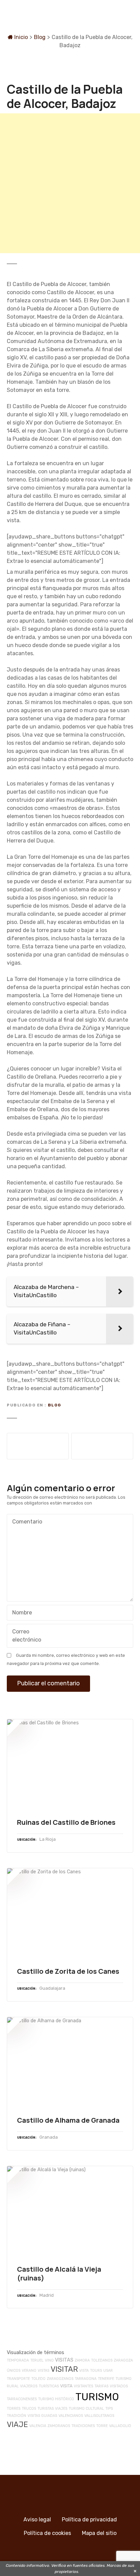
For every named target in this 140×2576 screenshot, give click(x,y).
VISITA (66, 2386)
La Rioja (48, 1839)
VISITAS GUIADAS (42, 2416)
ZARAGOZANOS (60, 2379)
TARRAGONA (86, 2379)
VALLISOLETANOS (99, 2416)
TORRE (102, 2426)
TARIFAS (101, 2386)
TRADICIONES (83, 2426)
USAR (108, 2371)
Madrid (47, 2295)
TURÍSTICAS (49, 2386)
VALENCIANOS (71, 2416)
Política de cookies (47, 2533)
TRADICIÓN (16, 2416)
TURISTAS (46, 2409)
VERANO (29, 2371)
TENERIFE (106, 2379)
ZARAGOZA (123, 2360)
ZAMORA (82, 2360)
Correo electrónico (25, 1636)
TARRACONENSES (22, 2399)
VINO (49, 2360)
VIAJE (17, 2425)
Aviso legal (37, 2520)
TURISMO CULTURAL (86, 2409)
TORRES (14, 2409)
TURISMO (97, 2397)
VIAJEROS (29, 2386)
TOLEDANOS (102, 2360)
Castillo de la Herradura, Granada (38, 1446)
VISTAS (43, 2371)
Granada (49, 2137)
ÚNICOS (14, 2371)
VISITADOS (119, 2386)
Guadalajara (52, 1988)
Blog (40, 37)
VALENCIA (38, 2426)
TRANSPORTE (18, 2379)
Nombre (20, 1613)
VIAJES (61, 2409)
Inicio (20, 37)
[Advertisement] (70, 183)
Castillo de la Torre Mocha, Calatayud (102, 1446)
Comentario (25, 1522)
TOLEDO (38, 2379)
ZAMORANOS (59, 2426)
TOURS (96, 2371)
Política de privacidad (89, 2520)
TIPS (109, 2409)
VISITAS (64, 2360)
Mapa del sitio (99, 2533)
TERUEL (37, 2360)
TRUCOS (29, 2409)
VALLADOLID (120, 2426)
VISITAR (64, 2369)
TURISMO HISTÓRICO (56, 2399)
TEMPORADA (18, 2360)
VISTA (84, 2371)
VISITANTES (83, 2386)
